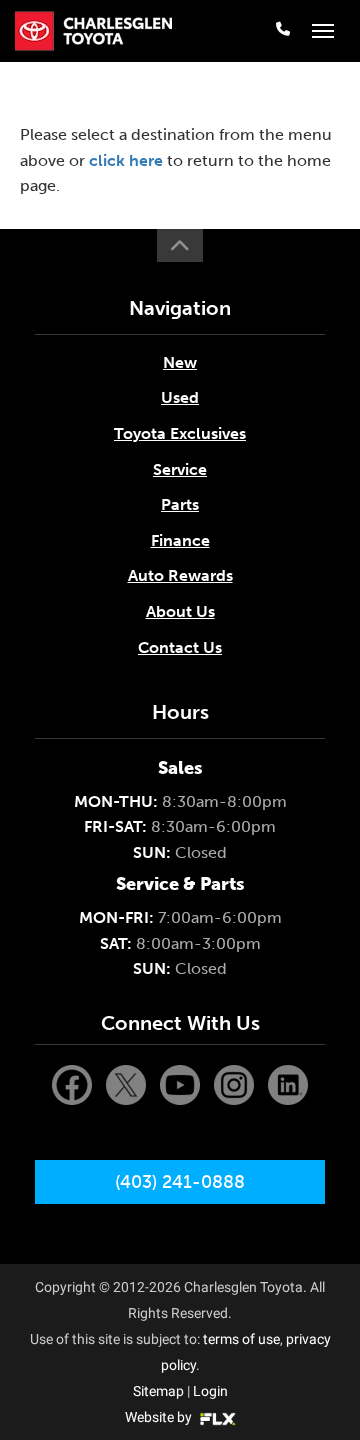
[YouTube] (182, 1084)
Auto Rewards (180, 575)
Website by (160, 1417)
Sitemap (158, 1391)
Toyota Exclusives (180, 433)
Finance (180, 540)
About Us (180, 611)
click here (126, 160)
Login (210, 1391)
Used (180, 397)
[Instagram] (236, 1084)
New (180, 362)
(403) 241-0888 (180, 1182)
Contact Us (180, 647)
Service (180, 469)
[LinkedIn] (288, 1084)
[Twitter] (128, 1084)
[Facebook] (74, 1084)
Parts (180, 504)
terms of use (241, 1339)
